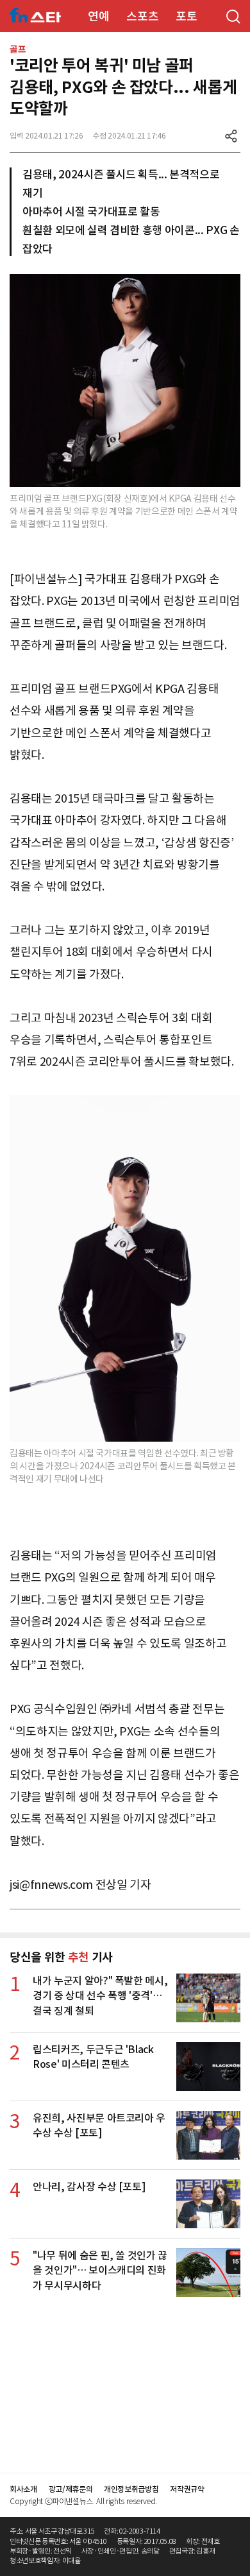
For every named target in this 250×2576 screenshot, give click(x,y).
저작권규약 (187, 2489)
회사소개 (23, 2489)
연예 (98, 16)
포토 (186, 16)
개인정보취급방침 (131, 2489)
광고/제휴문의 (71, 2489)
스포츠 (142, 16)
